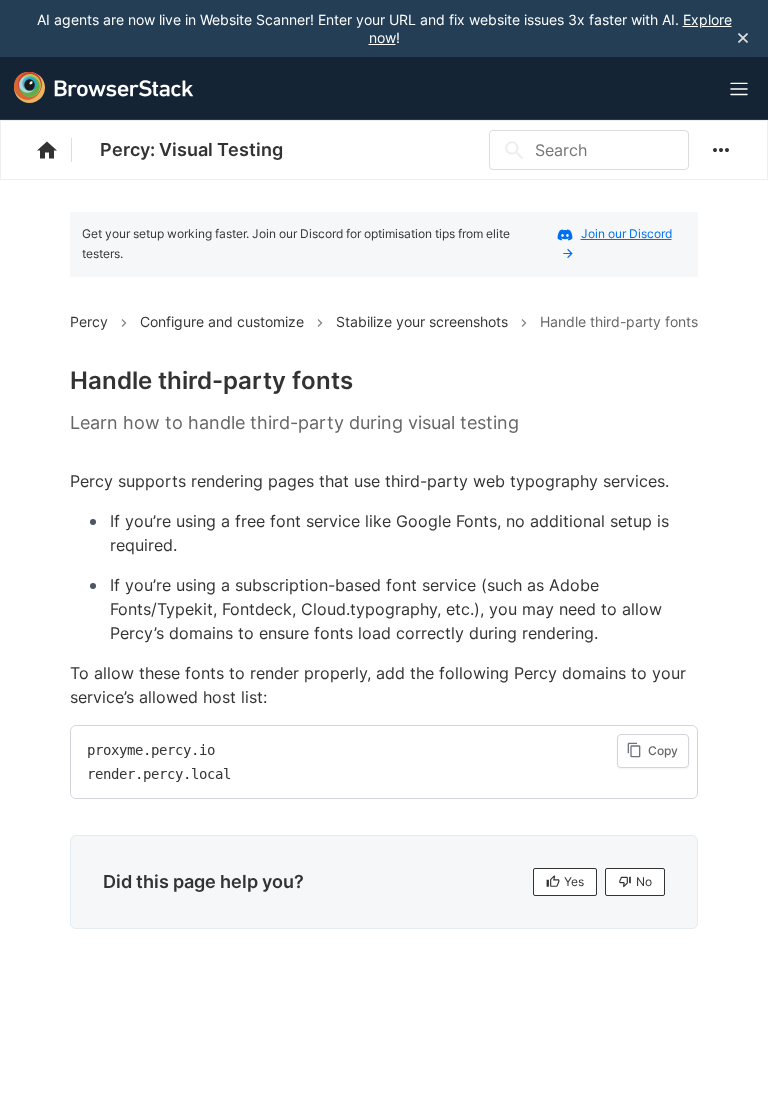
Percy (89, 321)
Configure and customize (222, 321)
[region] (384, 762)
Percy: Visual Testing (191, 149)
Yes (574, 881)
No (644, 881)
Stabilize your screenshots (422, 321)
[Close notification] (743, 37)
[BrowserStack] (104, 88)
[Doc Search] (690, 89)
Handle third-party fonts (619, 321)
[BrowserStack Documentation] (57, 150)
